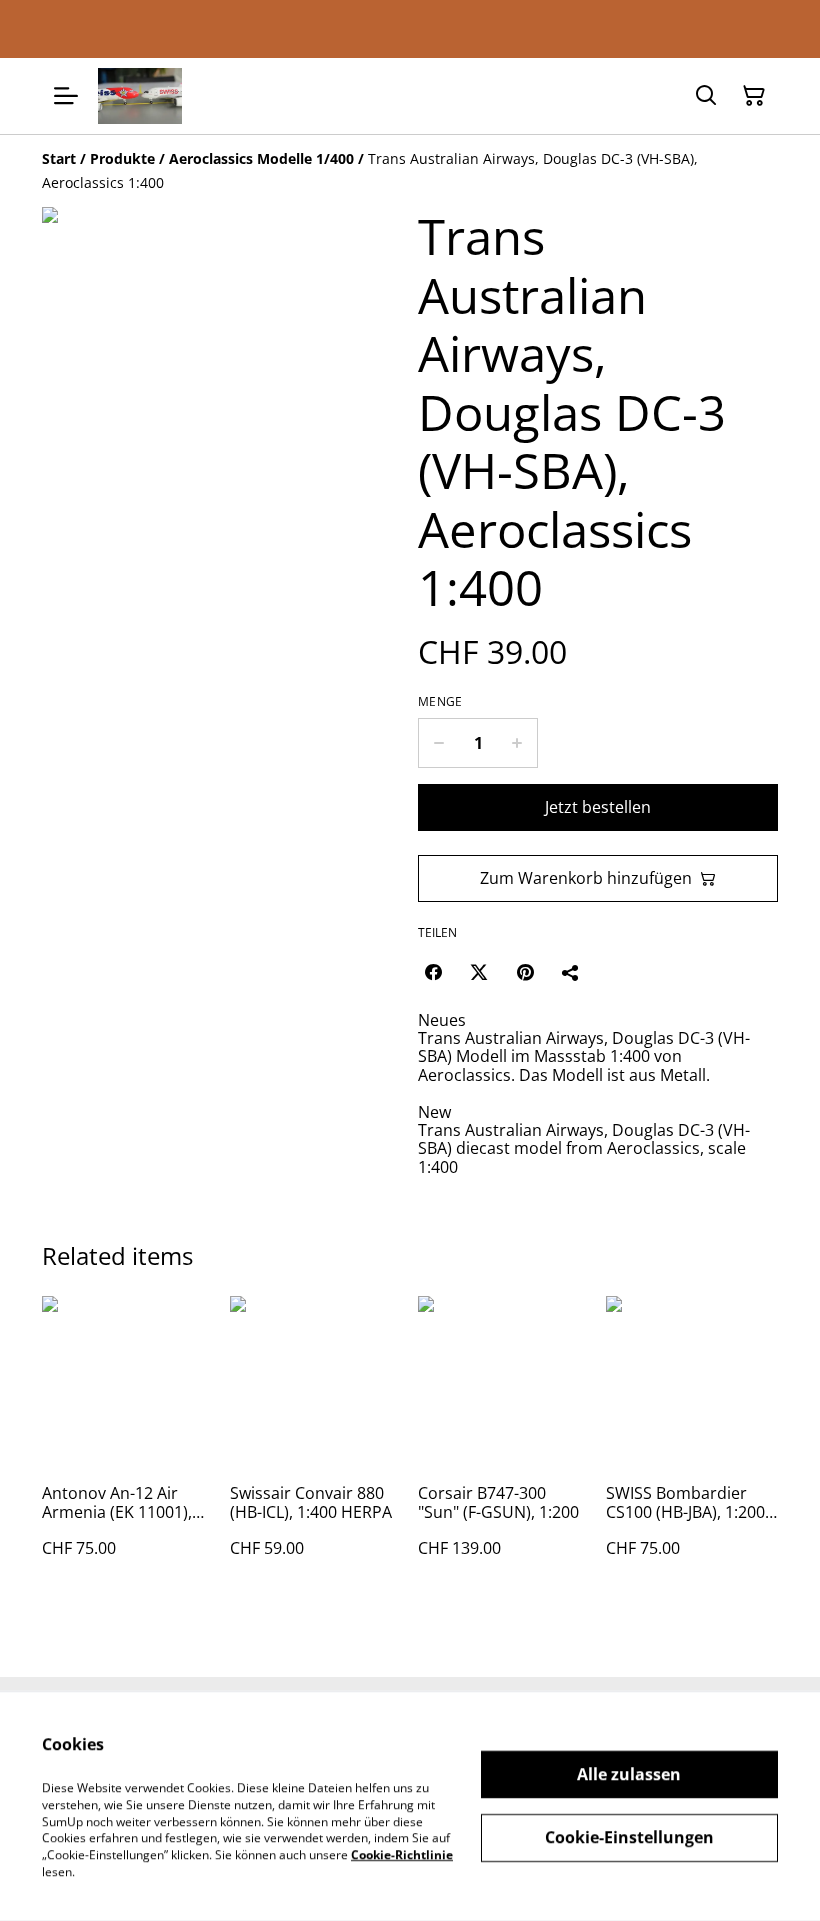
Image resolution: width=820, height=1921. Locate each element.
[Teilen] (571, 972)
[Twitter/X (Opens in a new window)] (479, 972)
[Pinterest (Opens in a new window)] (525, 972)
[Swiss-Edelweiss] (140, 96)
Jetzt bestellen (598, 807)
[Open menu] (66, 96)
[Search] (706, 96)
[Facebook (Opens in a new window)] (433, 972)
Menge (440, 702)
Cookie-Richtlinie (402, 1854)
